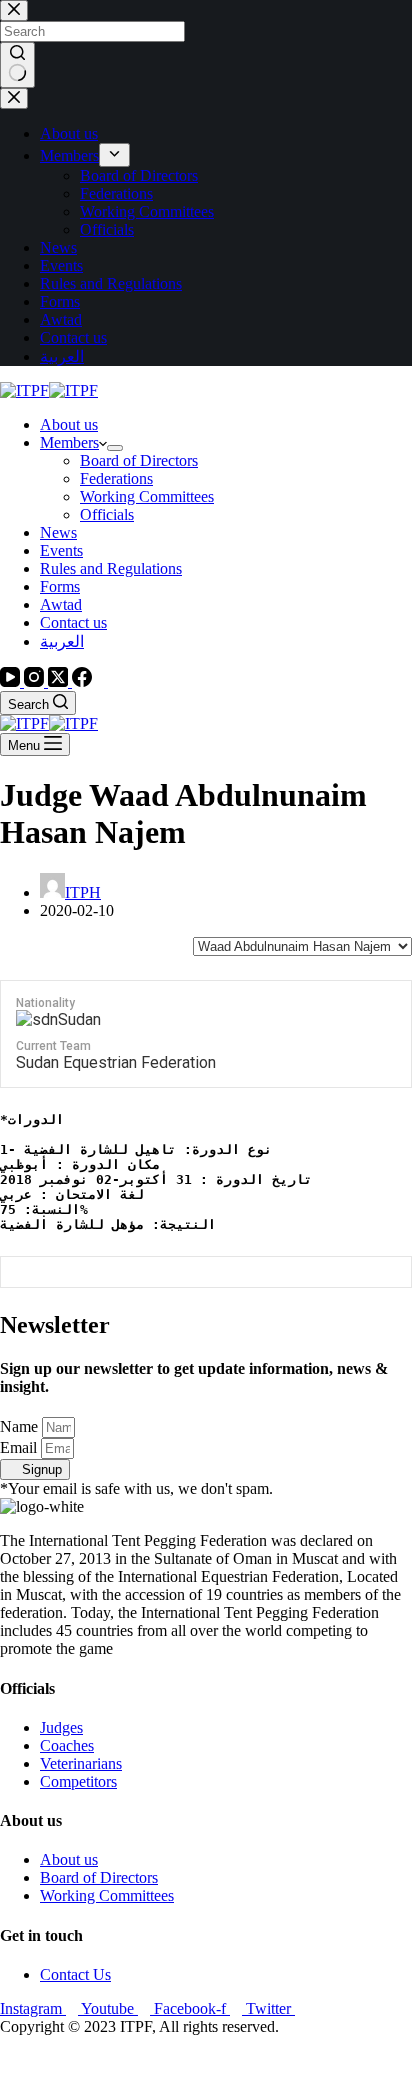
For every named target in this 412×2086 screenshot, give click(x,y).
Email (20, 1447)
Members (69, 442)
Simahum (114, 2060)
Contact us (73, 622)
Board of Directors (139, 460)
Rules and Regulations (111, 568)
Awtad (61, 604)
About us (69, 424)
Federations (116, 478)
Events (61, 550)
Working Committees (147, 496)
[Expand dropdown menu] (115, 448)
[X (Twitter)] (60, 681)
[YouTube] (12, 681)
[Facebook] (82, 681)
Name (21, 1426)
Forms (60, 586)
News (58, 532)
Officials (107, 514)
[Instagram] (36, 681)
